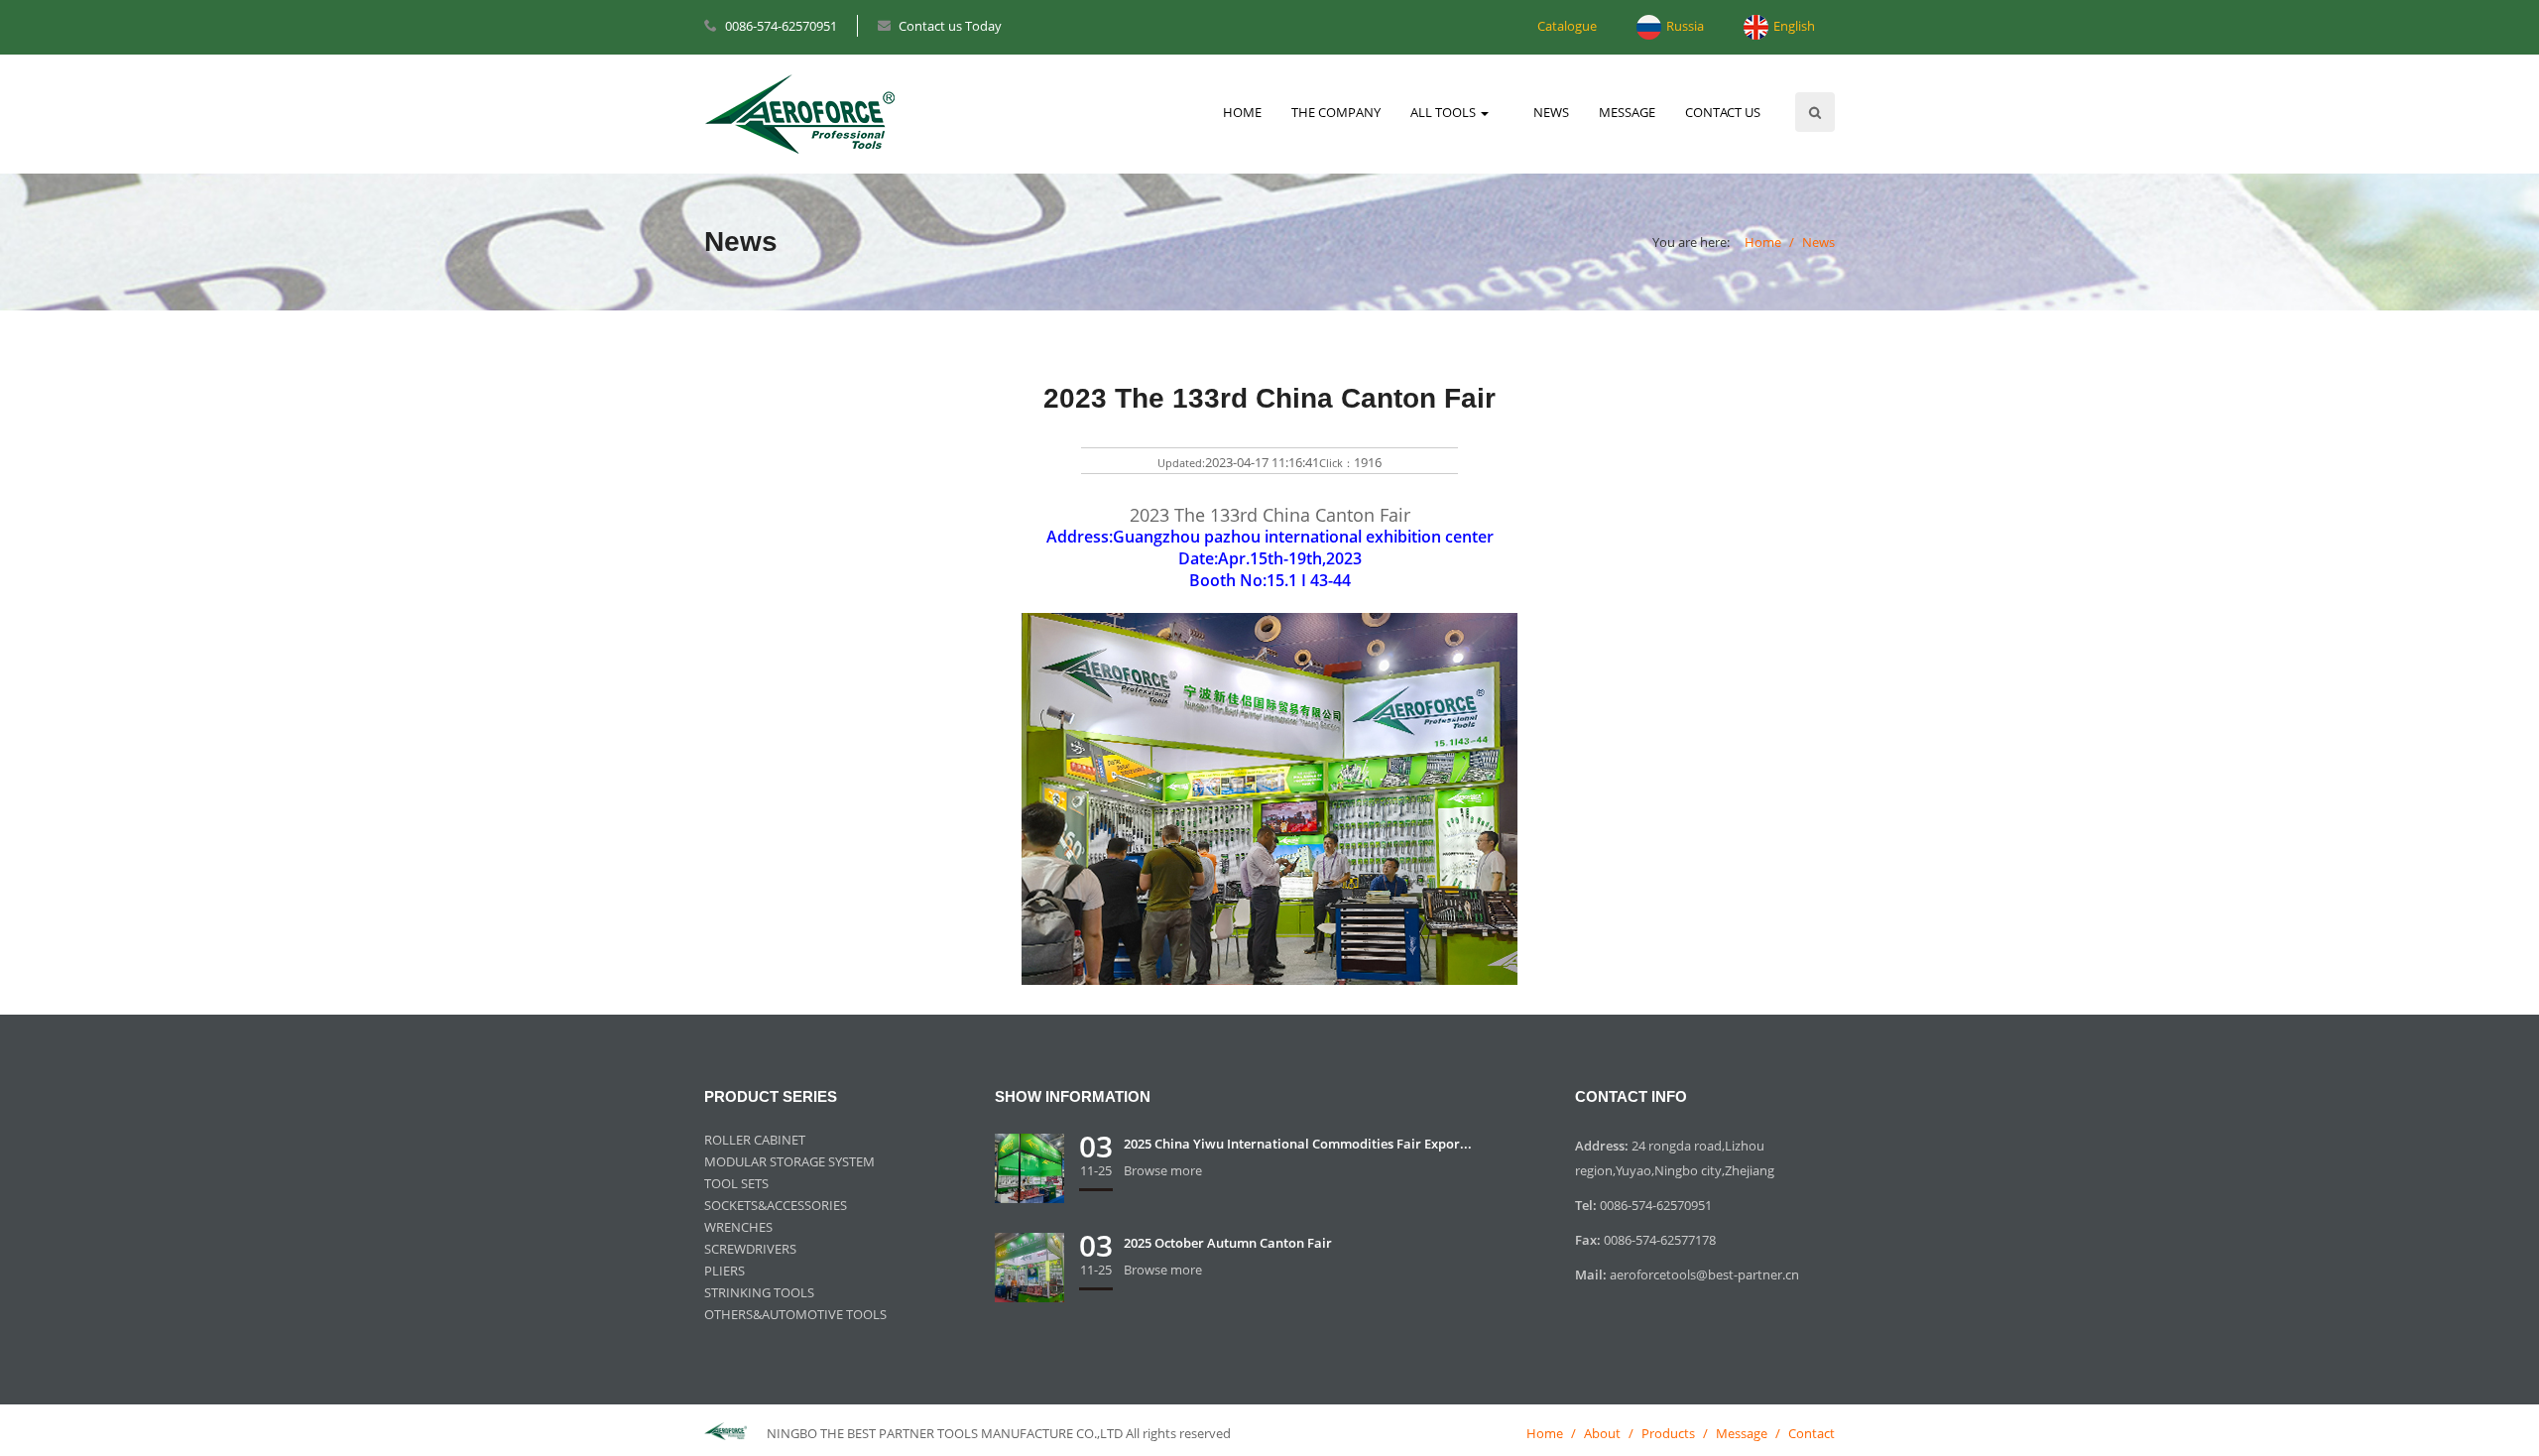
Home (1763, 242)
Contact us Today (950, 26)
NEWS (1551, 112)
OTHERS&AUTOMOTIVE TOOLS (795, 1314)
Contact (1812, 1433)
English (1794, 26)
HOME (1242, 112)
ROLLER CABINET (755, 1140)
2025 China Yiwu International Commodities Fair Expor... (1298, 1144)
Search (1815, 112)
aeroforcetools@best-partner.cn (1704, 1274)
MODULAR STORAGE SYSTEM (789, 1161)
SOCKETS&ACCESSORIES (776, 1205)
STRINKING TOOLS (759, 1292)
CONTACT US (1723, 112)
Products (1668, 1433)
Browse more (1163, 1170)
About (1602, 1433)
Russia (1685, 26)
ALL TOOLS (1445, 112)
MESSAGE (1627, 112)
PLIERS (725, 1271)
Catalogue (1567, 26)
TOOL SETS (736, 1183)
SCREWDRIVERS (750, 1249)
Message (1742, 1433)
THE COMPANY (1336, 112)
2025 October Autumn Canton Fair (1228, 1243)
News (1818, 242)
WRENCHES (738, 1227)
